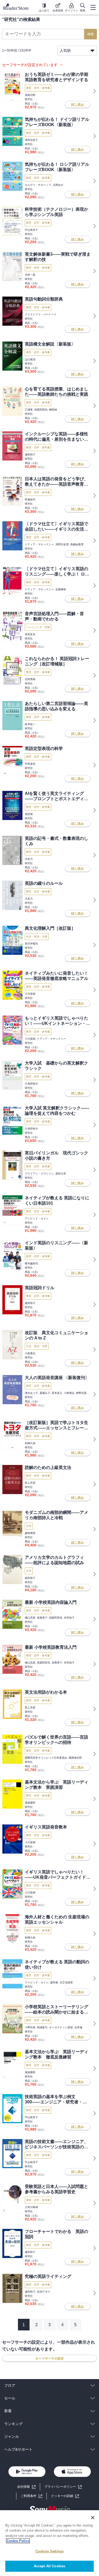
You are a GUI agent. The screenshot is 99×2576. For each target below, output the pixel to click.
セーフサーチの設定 (50, 2358)
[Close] (93, 2518)
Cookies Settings (49, 2551)
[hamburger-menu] (93, 7)
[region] (49, 2543)
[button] (65, 2496)
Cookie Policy (18, 2541)
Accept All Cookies (49, 2566)
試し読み (78, 105)
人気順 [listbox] (65, 50)
